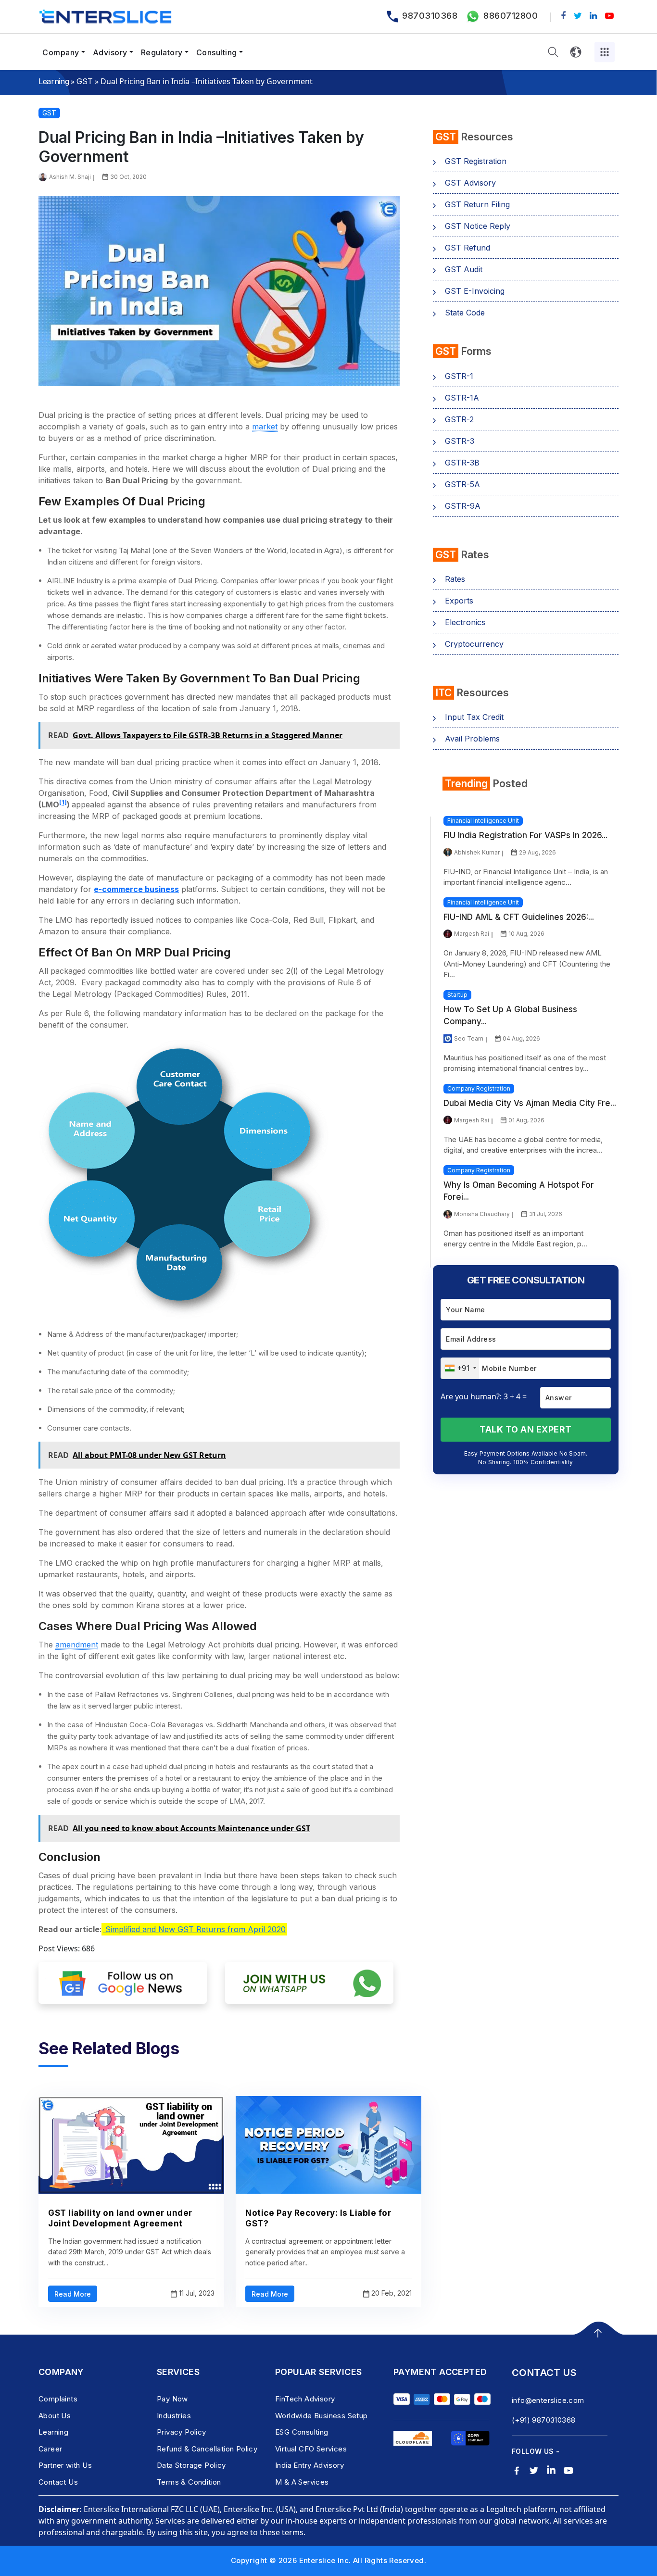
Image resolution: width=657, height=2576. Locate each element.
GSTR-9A (463, 506)
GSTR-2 (459, 419)
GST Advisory (470, 183)
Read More (73, 2294)
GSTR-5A (462, 484)
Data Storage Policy (191, 2465)
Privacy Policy (182, 2432)
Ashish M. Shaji (70, 177)
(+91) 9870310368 (543, 2420)
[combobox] (460, 1368)
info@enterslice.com (548, 2400)
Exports (459, 601)
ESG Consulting (302, 2432)
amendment (77, 1645)
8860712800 (511, 16)
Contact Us (58, 2482)
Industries (174, 2416)
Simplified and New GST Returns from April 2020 (194, 1929)
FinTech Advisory (305, 2399)
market (265, 427)
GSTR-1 (459, 376)
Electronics (465, 622)
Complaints (58, 2399)
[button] (553, 52)
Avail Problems (472, 739)
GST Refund (467, 248)
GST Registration (476, 161)
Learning (54, 81)
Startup (457, 995)
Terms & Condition (189, 2482)
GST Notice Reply (478, 226)
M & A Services (302, 2482)
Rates (455, 579)
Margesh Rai (472, 934)
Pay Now (172, 2399)
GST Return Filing (477, 204)
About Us (55, 2416)
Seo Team (469, 1038)
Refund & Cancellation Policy (207, 2449)
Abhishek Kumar (477, 852)
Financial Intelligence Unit (483, 821)
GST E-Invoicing (475, 291)
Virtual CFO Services (311, 2449)
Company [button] (61, 52)
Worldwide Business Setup (322, 2416)
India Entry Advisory (310, 2465)
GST (84, 81)
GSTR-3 (460, 441)
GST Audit (464, 269)
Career (50, 2449)
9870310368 (430, 16)
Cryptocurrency (474, 644)
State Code (465, 313)
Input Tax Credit (474, 717)
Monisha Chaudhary (482, 1214)
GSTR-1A (462, 398)
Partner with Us (65, 2465)
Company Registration (479, 1088)
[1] (63, 802)
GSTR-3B (462, 463)
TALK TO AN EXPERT (526, 1429)
